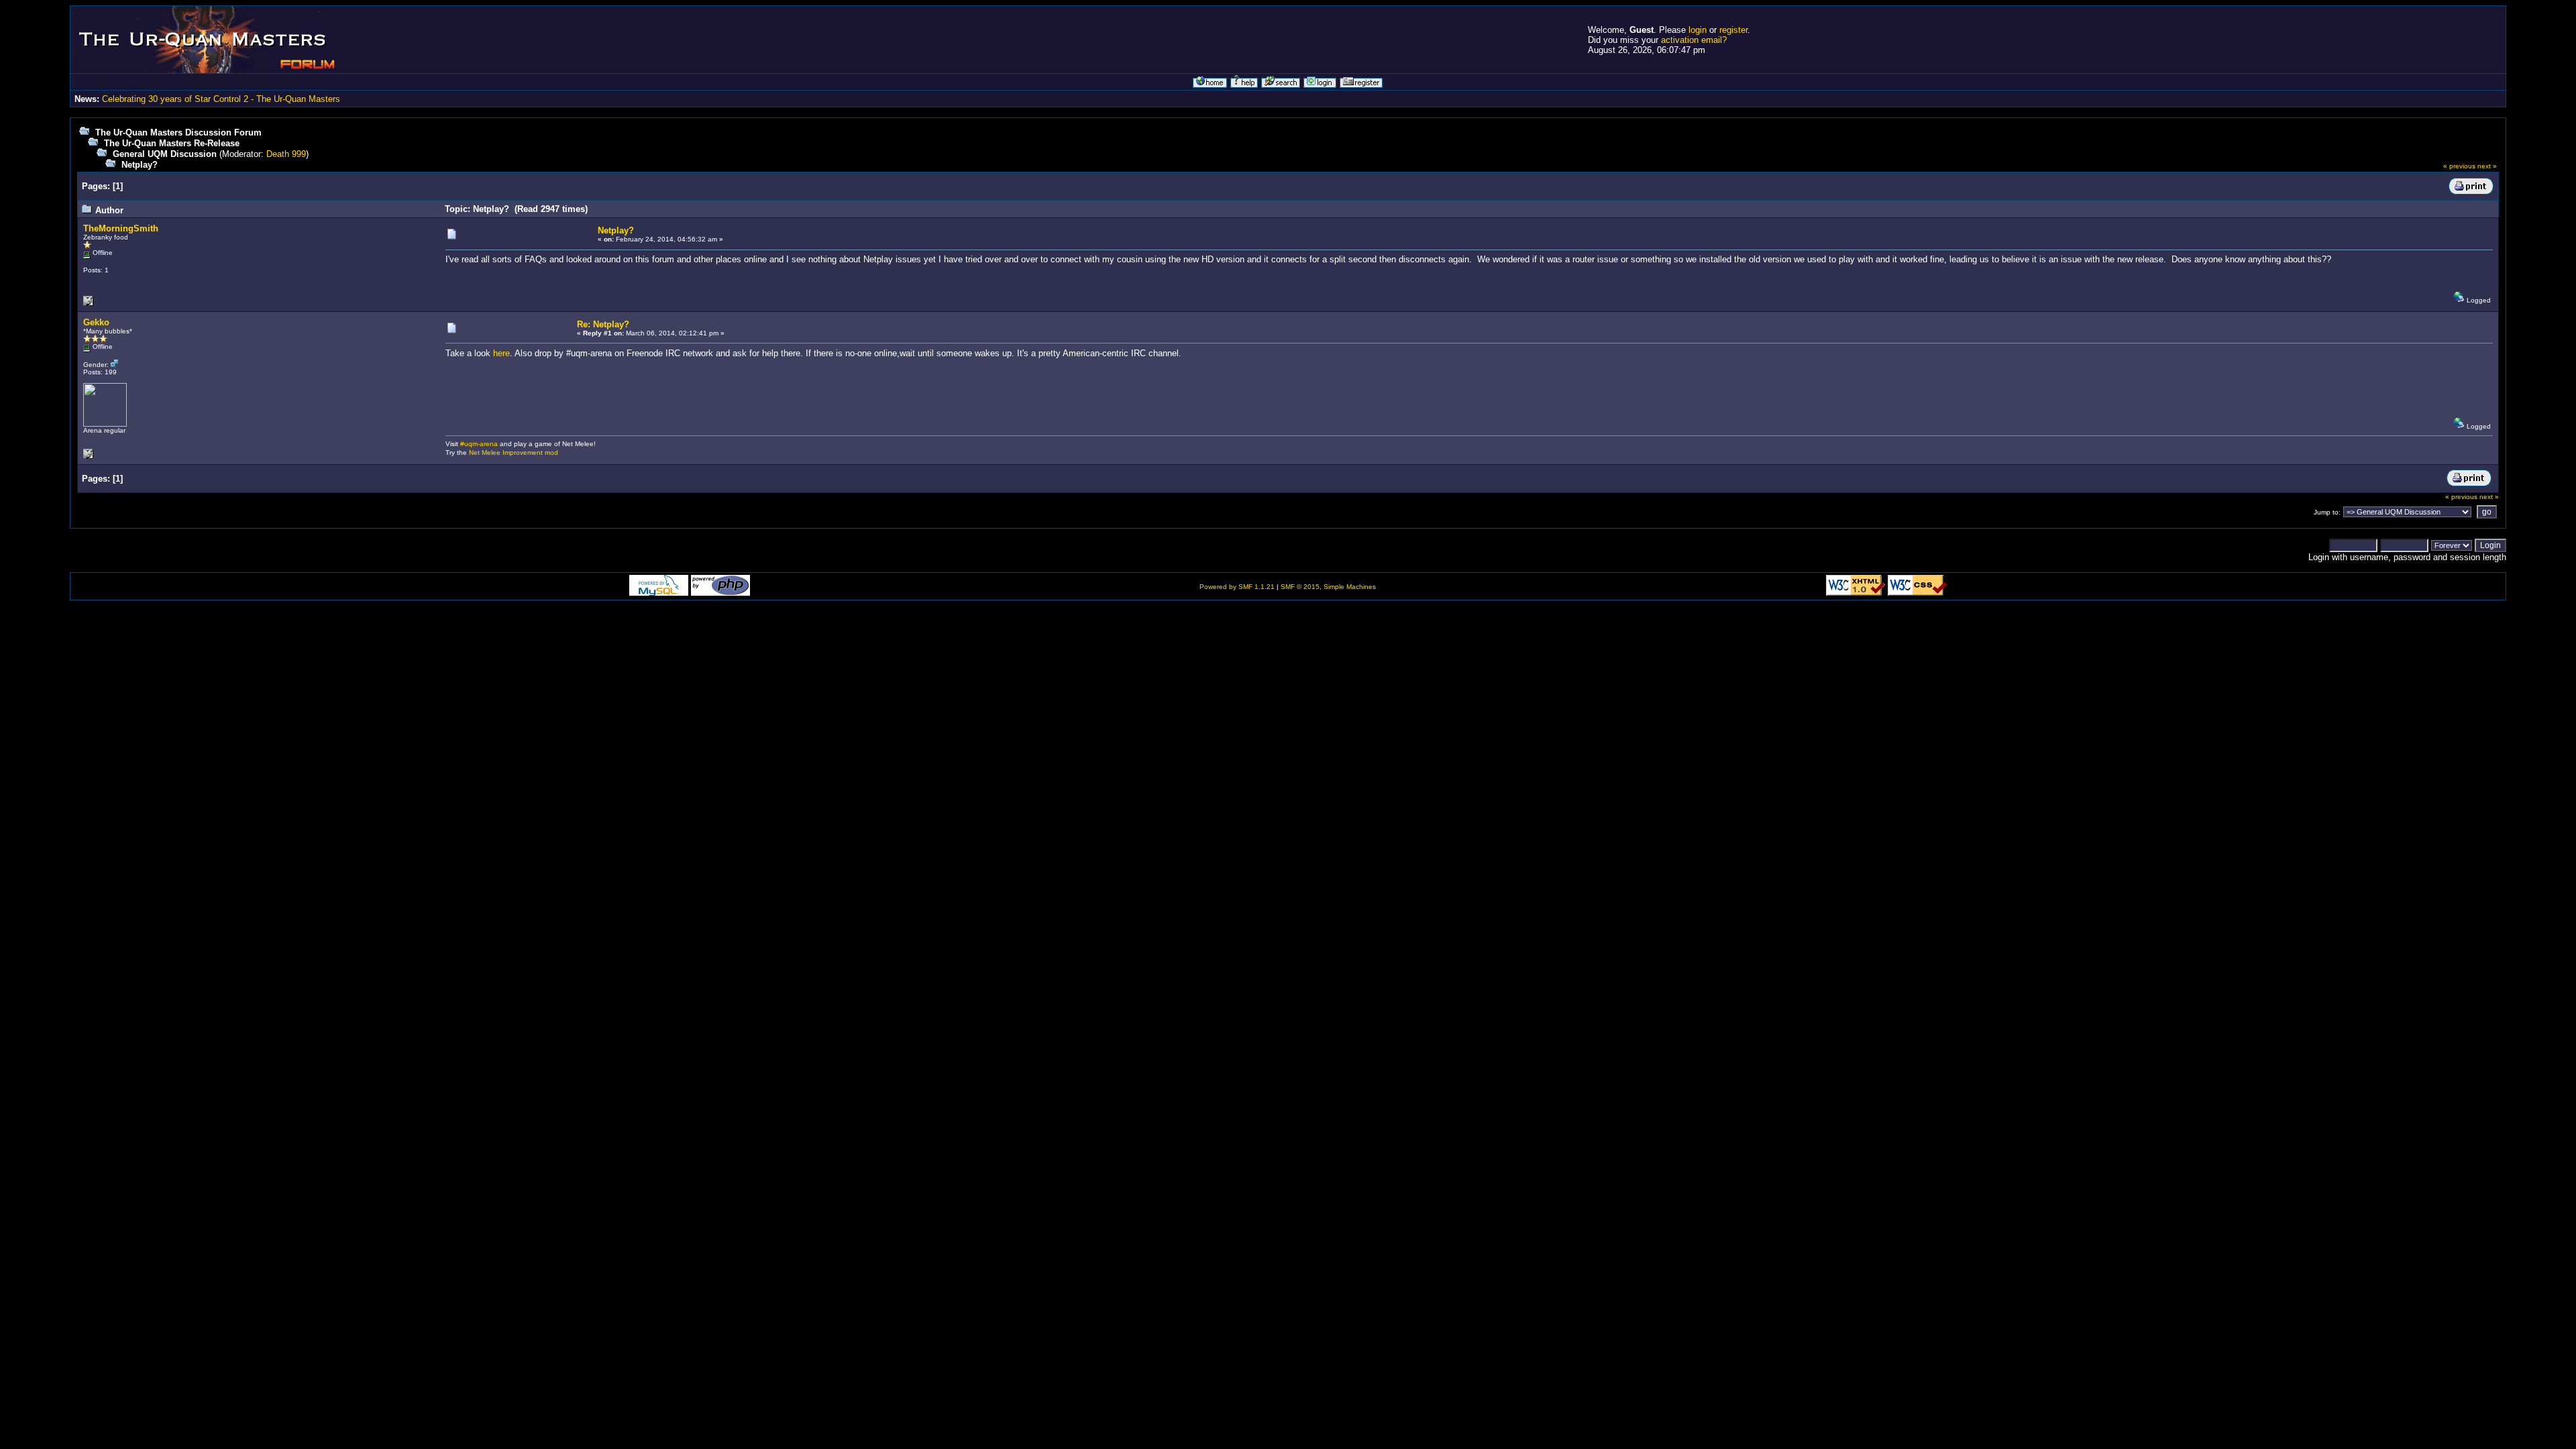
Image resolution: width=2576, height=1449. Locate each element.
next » (2487, 166)
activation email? (1694, 40)
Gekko (96, 322)
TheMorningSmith (121, 228)
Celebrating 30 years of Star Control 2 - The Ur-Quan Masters (221, 99)
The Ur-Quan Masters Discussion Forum (178, 132)
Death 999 (286, 154)
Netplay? (140, 165)
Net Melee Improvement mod (514, 452)
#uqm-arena (479, 444)
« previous (2459, 166)
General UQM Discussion (165, 154)
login (1698, 30)
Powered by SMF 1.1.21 (1237, 587)
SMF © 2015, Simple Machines (1328, 587)
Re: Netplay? (603, 324)
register (1733, 30)
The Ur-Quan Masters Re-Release (172, 143)
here (501, 353)
